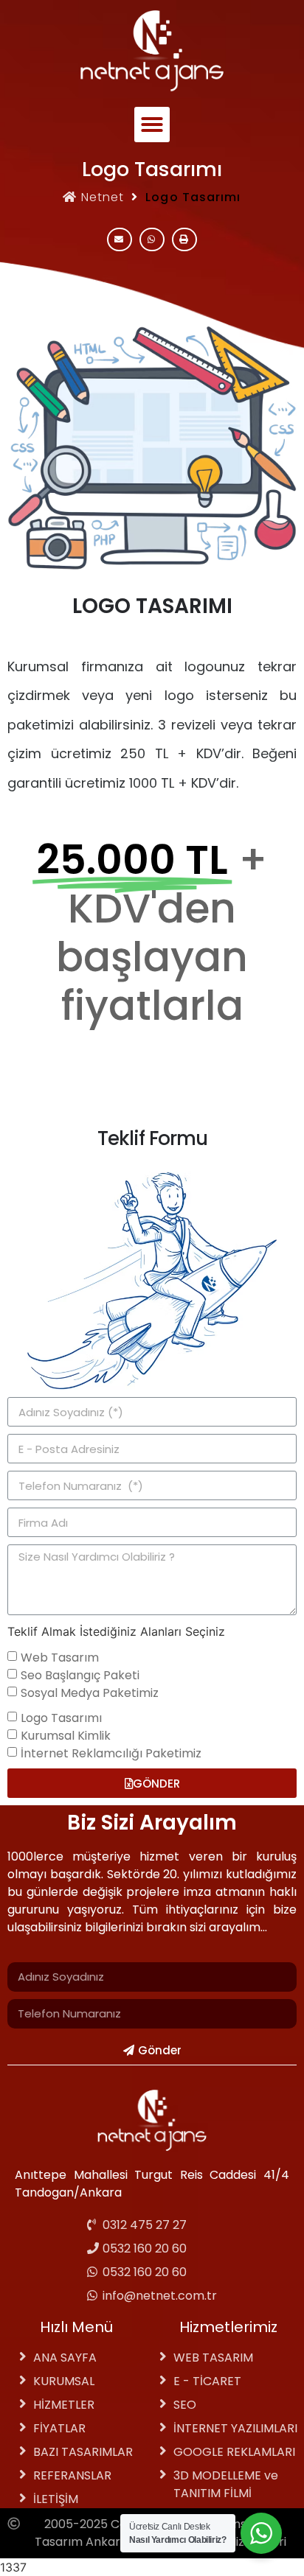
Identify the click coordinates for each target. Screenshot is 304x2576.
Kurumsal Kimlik (66, 1736)
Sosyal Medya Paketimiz (90, 1693)
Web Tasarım (60, 1658)
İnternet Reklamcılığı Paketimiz (111, 1753)
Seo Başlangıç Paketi (80, 1675)
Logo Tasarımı (61, 1718)
